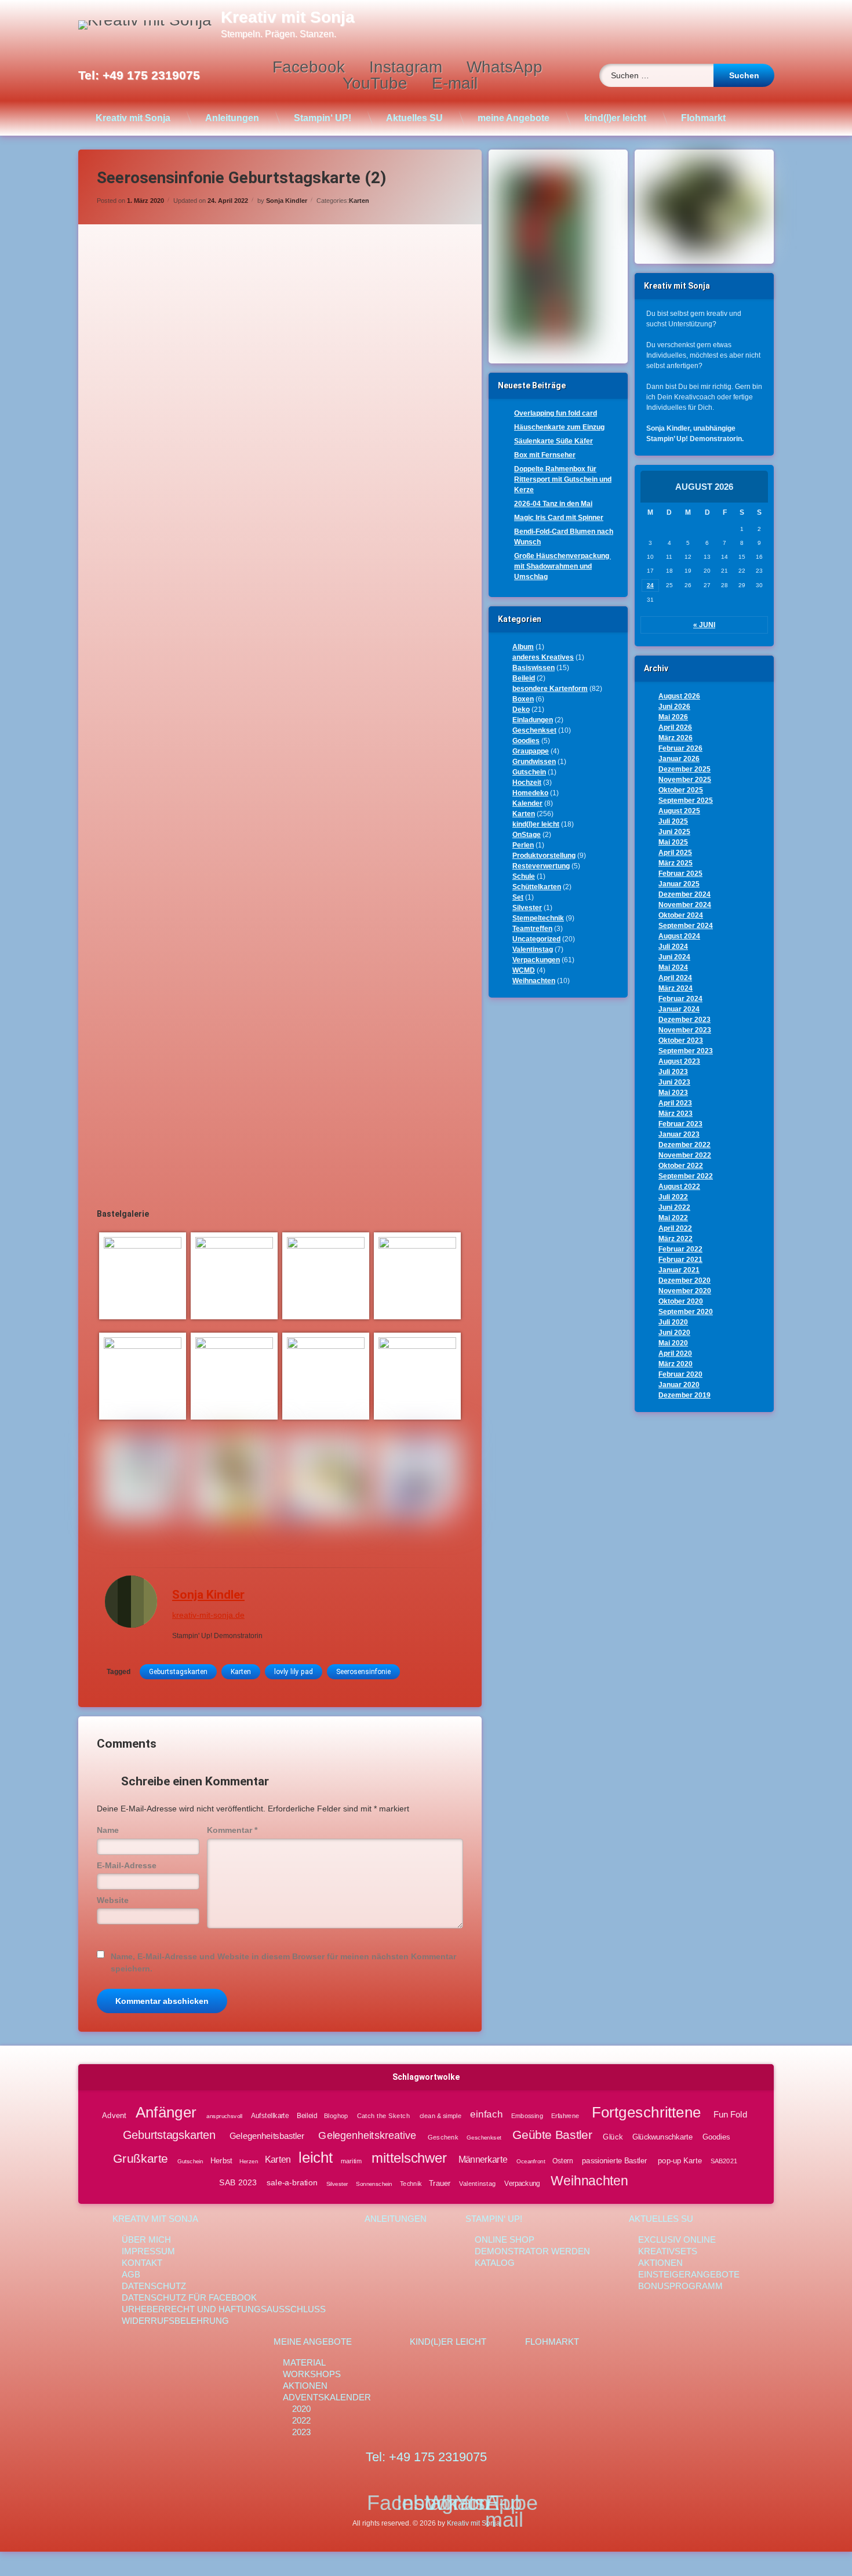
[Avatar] (131, 1602)
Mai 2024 (673, 967)
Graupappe (531, 751)
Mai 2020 (673, 1343)
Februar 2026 (680, 748)
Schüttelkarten (537, 887)
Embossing (527, 2116)
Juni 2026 (674, 707)
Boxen (523, 699)
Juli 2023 (673, 1072)
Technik (411, 2183)
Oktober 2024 (681, 915)
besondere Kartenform (550, 689)
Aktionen (660, 2263)
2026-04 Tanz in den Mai (553, 504)
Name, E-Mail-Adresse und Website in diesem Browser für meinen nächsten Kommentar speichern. (283, 1962)
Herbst (221, 2160)
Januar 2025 (679, 884)
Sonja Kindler (287, 201)
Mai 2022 (673, 1218)
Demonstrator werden (532, 2251)
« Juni (704, 625)
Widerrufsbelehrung (175, 2321)
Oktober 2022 (681, 1166)
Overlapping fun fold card (556, 413)
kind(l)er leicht (615, 118)
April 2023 (675, 1103)
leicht (316, 2158)
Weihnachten (534, 981)
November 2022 (685, 1155)
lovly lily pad (294, 1672)
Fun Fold (730, 2115)
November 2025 (685, 780)
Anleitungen (232, 118)
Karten (359, 201)
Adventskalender (327, 2397)
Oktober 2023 (681, 1040)
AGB (131, 2274)
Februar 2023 (680, 1124)
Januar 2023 (679, 1134)
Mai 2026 (673, 717)
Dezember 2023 (684, 1020)
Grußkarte (141, 2158)
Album (523, 647)
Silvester (527, 908)
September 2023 (686, 1051)
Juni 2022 (674, 1207)
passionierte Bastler (615, 2160)
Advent (114, 2115)
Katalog (495, 2263)
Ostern (562, 2161)
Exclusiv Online (677, 2240)
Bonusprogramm (680, 2286)
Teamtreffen (532, 929)
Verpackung (522, 2183)
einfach (487, 2114)
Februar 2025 (680, 874)
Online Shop (505, 2240)
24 (650, 585)
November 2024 (685, 905)
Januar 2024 (679, 1009)
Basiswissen (534, 668)
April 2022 (675, 1228)
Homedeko (530, 793)
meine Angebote (514, 118)
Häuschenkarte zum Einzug (559, 427)
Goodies (526, 741)
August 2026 (679, 696)
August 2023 (679, 1061)
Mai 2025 (673, 842)
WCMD (524, 970)
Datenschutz (154, 2286)
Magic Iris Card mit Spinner (559, 518)
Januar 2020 (679, 1385)
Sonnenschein (374, 2183)
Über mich (146, 2240)
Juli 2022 (673, 1197)
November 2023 (685, 1030)
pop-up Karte (680, 2160)
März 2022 (676, 1239)
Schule (524, 876)
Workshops (312, 2374)
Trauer (440, 2183)
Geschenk (443, 2137)
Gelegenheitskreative (367, 2135)
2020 (301, 2409)
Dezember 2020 (684, 1280)
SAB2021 (724, 2161)
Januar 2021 (679, 1270)
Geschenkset (534, 730)
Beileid (524, 678)
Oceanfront (531, 2161)
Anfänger (165, 2112)
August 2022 (679, 1187)
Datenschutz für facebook (189, 2297)
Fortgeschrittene (646, 2112)
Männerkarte (483, 2160)
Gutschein (529, 772)
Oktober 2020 (681, 1301)
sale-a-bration (292, 2183)
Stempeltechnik (538, 918)
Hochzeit (527, 783)
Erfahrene (565, 2116)
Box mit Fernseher (545, 455)
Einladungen (533, 720)
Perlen (523, 845)
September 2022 (686, 1176)
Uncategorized (536, 939)
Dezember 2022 (684, 1145)
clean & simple (440, 2116)
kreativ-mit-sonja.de (208, 1615)
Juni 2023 (674, 1082)
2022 (301, 2420)
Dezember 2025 (684, 769)
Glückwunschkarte (662, 2137)
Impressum (148, 2251)
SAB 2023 (238, 2183)
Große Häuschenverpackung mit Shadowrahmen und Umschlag (562, 566)
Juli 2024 (673, 947)
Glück (613, 2137)
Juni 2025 (674, 832)
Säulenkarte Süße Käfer (554, 441)
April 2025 (675, 853)
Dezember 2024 (684, 894)
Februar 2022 (680, 1249)
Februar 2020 (680, 1374)
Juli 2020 (673, 1322)
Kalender (527, 803)
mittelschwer (409, 2158)
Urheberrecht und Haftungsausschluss (224, 2309)
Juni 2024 (674, 957)
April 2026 (675, 727)
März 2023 (676, 1114)
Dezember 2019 (684, 1395)
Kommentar (232, 1830)
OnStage (527, 835)
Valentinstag (533, 949)
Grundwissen (534, 762)
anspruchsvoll (224, 2116)
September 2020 (686, 1312)
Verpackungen (536, 960)
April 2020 (675, 1354)
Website (113, 1900)
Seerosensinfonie (363, 1672)
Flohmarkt (703, 118)
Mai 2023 (673, 1093)
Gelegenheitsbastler (267, 2136)
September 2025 (686, 801)
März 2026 (676, 738)
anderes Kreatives (543, 657)
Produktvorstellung (544, 856)
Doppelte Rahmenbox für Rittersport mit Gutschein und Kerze (563, 479)
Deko (521, 710)
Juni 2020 (674, 1333)
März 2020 (676, 1364)
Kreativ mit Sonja (133, 118)
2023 (301, 2432)
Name (108, 1830)
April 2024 (675, 978)
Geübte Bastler (553, 2135)
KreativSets (668, 2251)
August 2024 (679, 936)
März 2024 (676, 988)
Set (518, 897)
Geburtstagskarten (178, 1672)
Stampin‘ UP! (323, 118)
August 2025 (679, 811)
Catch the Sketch (383, 2116)
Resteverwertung (541, 866)
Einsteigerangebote (689, 2274)
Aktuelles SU (414, 118)
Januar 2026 (679, 759)
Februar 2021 (680, 1260)
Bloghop (336, 2116)
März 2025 (676, 863)
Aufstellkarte (270, 2116)
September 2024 (686, 926)
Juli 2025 (673, 821)
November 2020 (685, 1291)
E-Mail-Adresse (127, 1865)
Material (304, 2362)
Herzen (249, 2161)
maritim (351, 2161)
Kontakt (142, 2263)
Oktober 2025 (681, 790)
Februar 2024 (680, 999)
